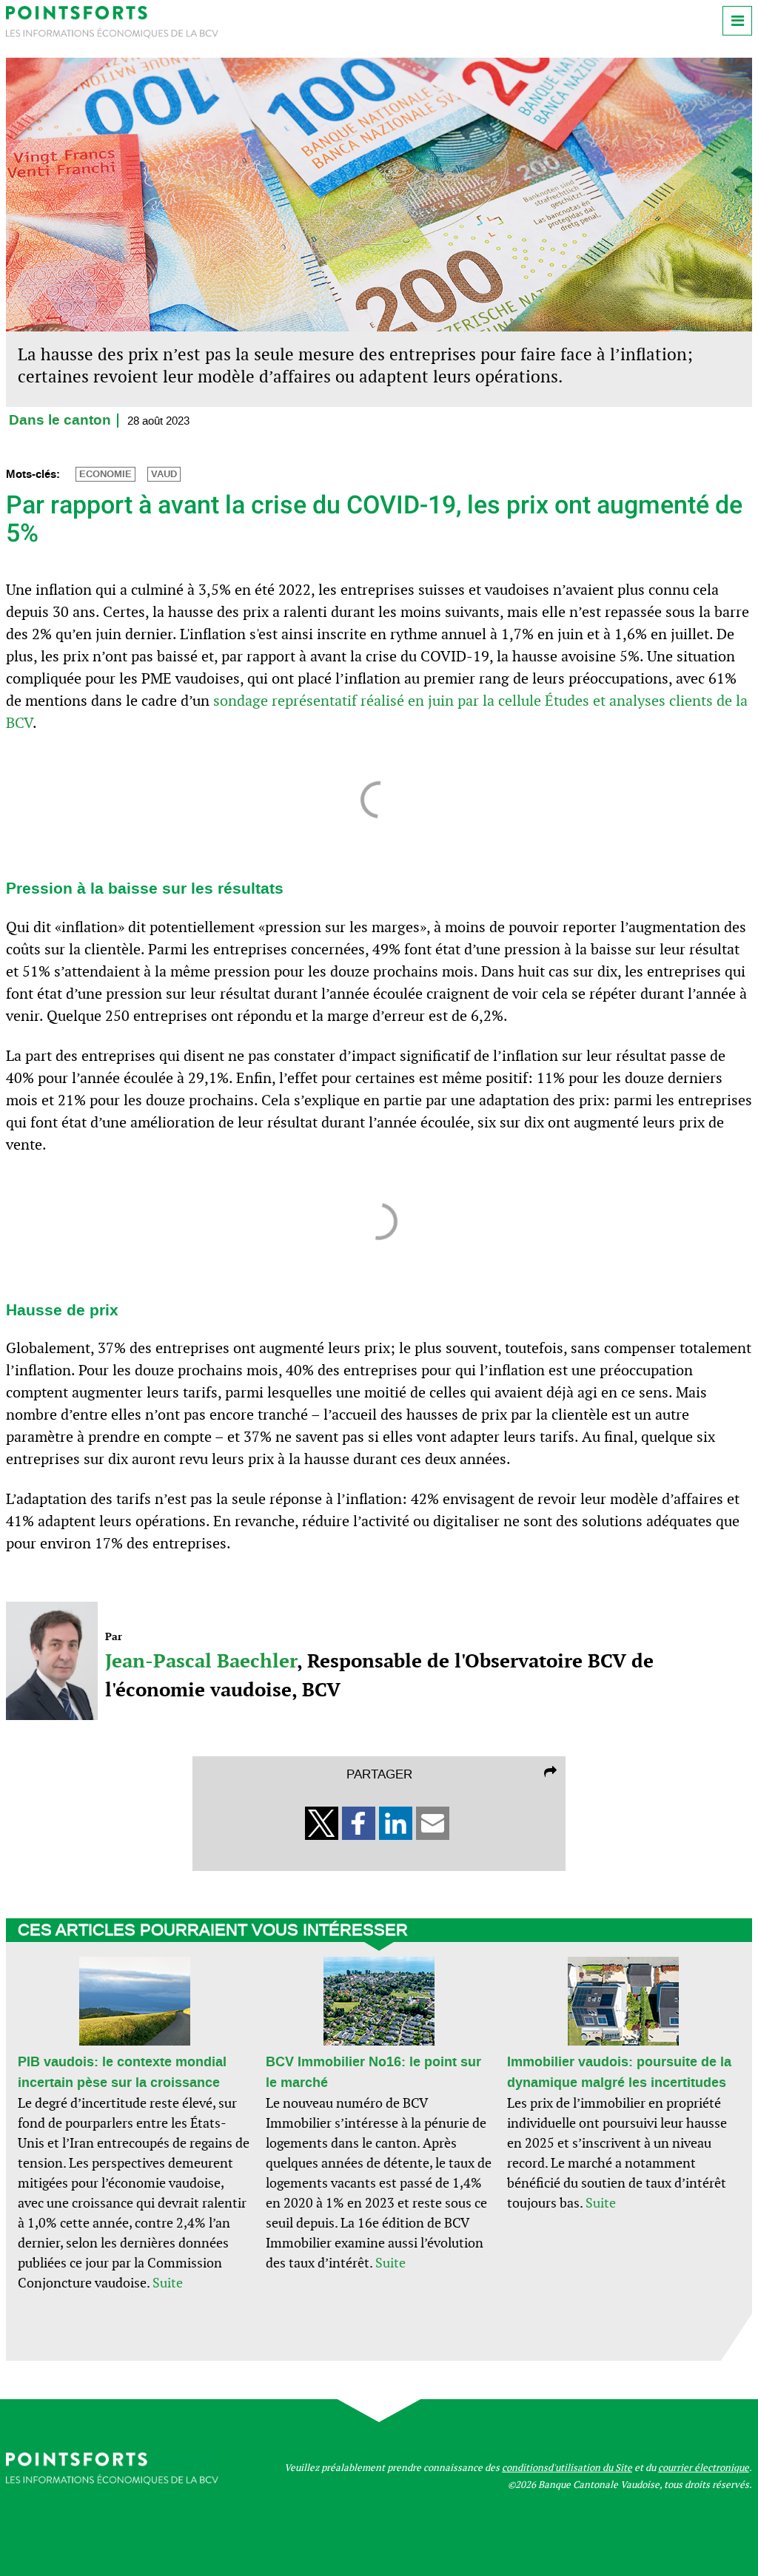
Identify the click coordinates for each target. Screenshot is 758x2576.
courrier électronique (704, 2468)
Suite (168, 2283)
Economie (105, 474)
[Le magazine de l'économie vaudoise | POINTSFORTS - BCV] (112, 34)
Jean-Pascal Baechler (201, 1660)
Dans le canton (60, 421)
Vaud (164, 474)
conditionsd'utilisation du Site (567, 2468)
